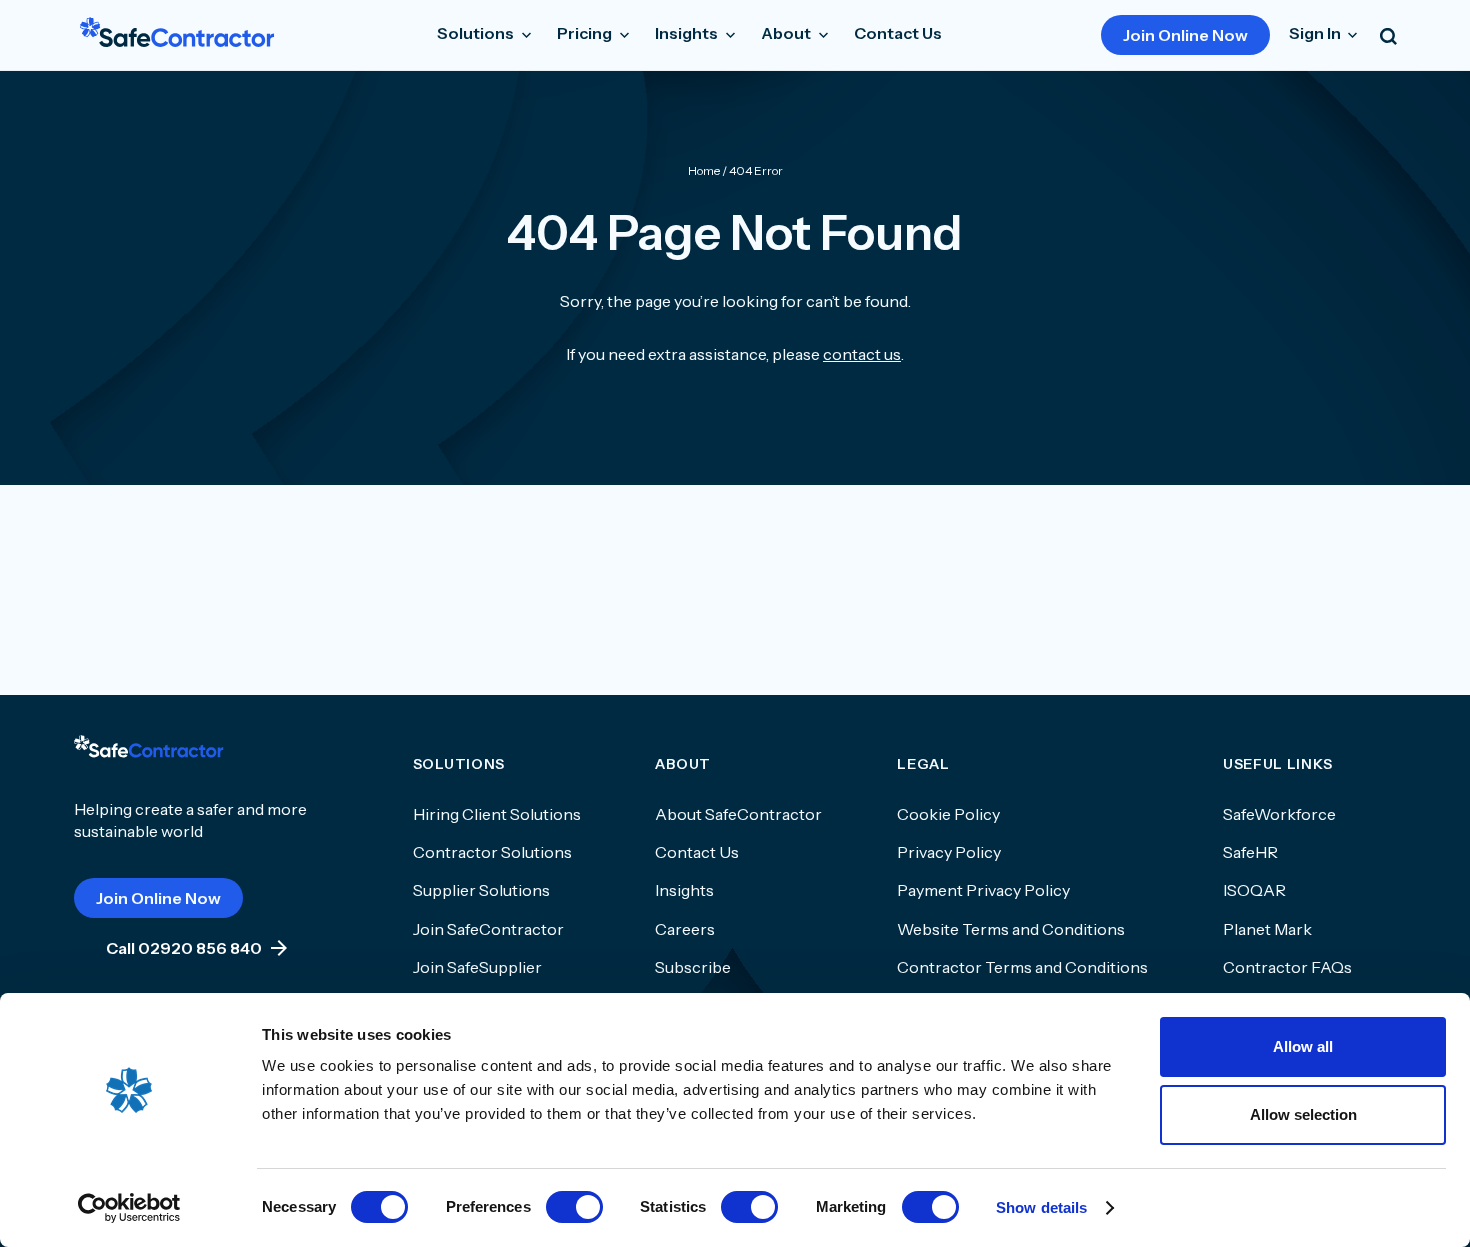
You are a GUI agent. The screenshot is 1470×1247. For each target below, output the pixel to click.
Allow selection (1303, 1114)
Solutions (477, 33)
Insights (684, 890)
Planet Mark (1267, 929)
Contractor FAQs (1287, 967)
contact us (862, 354)
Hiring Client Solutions (497, 814)
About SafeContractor (738, 814)
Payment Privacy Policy (983, 890)
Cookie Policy (948, 814)
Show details (1041, 1207)
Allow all (1303, 1046)
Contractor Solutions (492, 852)
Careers (685, 929)
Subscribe (693, 967)
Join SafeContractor (488, 929)
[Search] (1388, 35)
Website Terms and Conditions (1011, 929)
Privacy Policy (949, 852)
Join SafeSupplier (477, 967)
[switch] (574, 1207)
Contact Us (898, 33)
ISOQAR (1254, 890)
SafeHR (1250, 852)
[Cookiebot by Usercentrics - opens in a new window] (129, 1208)
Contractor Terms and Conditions (1022, 967)
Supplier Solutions (481, 890)
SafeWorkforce (1279, 814)
